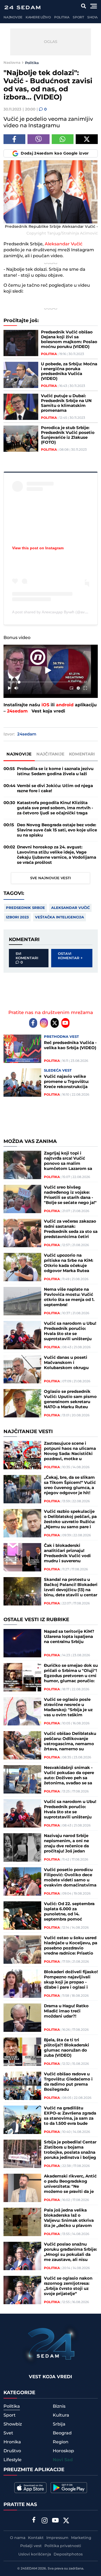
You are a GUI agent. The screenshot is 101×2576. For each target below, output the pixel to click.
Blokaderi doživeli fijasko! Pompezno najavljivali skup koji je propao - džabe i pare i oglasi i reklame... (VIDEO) (71, 1980)
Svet (8, 2433)
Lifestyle (13, 2460)
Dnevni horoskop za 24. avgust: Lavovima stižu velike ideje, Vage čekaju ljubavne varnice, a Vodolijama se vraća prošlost (57, 855)
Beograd (62, 2433)
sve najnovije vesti (50, 878)
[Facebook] (33, 1023)
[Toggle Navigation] (94, 6)
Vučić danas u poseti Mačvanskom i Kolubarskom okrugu (66, 1363)
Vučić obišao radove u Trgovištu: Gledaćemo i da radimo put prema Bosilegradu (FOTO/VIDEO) (68, 2082)
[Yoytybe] (55, 2521)
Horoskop (63, 2451)
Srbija (59, 2424)
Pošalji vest (31, 2546)
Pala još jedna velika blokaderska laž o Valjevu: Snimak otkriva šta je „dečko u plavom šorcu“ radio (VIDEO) (69, 2218)
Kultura (61, 2415)
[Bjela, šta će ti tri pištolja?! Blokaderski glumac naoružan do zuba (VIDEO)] (22, 2052)
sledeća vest (58, 1070)
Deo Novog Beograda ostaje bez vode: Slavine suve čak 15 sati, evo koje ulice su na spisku (57, 830)
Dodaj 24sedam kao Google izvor (55, 153)
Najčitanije (50, 754)
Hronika (12, 2442)
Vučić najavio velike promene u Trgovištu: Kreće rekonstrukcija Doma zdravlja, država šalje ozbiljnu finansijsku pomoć (70, 1082)
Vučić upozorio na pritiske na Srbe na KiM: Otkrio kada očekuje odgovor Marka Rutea (69, 1263)
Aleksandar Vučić (64, 244)
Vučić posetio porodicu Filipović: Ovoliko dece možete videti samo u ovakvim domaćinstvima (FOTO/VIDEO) (70, 1878)
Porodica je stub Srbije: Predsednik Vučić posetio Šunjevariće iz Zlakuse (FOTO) (68, 435)
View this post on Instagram (38, 548)
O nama (18, 2538)
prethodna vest (61, 1037)
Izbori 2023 (17, 917)
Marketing (81, 2538)
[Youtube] (65, 1023)
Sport (78, 17)
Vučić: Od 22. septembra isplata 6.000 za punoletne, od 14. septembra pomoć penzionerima (69, 1912)
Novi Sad (63, 2460)
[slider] (47, 682)
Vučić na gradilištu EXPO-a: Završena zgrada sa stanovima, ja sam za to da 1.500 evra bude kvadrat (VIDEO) (70, 2116)
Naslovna (12, 63)
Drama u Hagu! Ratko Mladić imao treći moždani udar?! (66, 2011)
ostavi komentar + (70, 956)
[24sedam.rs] (22, 7)
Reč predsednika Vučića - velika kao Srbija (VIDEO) (70, 1045)
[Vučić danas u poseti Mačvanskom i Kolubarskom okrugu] (22, 1369)
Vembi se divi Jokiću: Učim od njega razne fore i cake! (55, 788)
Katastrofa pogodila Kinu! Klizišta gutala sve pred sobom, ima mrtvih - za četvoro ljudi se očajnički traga (55, 808)
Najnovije (13, 17)
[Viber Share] (39, 139)
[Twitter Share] (87, 139)
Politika (62, 17)
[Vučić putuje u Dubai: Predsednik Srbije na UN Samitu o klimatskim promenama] (21, 407)
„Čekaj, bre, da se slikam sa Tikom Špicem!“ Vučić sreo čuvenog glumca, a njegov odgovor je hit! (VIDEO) (70, 1485)
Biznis (59, 2406)
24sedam (17, 711)
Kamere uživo (38, 17)
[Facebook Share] (15, 139)
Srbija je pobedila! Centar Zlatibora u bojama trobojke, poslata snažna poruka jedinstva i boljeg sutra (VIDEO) (70, 2150)
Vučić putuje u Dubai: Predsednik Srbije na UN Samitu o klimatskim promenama (66, 403)
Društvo (12, 2451)
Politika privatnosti (63, 2546)
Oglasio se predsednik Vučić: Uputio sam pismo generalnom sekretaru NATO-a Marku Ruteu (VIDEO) (70, 1399)
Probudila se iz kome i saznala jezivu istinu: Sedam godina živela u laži (55, 771)
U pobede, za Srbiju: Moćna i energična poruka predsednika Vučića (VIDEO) (69, 372)
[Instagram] (44, 1023)
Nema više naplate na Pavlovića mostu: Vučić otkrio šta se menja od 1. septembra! (69, 1297)
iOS (45, 705)
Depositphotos (68, 2554)
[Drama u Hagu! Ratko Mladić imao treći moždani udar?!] (22, 2018)
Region (61, 2442)
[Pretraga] (84, 6)
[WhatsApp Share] (63, 139)
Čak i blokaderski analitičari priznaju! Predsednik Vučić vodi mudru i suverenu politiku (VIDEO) (67, 1553)
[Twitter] (55, 1023)
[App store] (30, 2488)
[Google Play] (69, 2488)
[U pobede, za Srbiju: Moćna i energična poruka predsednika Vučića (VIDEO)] (21, 375)
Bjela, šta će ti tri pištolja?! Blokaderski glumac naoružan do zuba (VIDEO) (67, 2048)
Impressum (57, 2538)
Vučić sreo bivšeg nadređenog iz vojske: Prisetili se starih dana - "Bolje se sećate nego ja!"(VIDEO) (70, 1195)
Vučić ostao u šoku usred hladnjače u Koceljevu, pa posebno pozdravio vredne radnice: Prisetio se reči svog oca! (71, 1946)
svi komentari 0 (27, 958)
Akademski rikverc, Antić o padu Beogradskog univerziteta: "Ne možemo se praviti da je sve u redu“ (70, 2184)
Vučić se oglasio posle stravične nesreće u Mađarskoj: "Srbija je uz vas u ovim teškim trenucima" (68, 1707)
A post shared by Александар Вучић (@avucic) (52, 612)
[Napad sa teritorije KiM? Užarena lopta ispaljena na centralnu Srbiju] (22, 1643)
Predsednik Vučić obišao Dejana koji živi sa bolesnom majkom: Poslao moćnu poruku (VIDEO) (69, 340)
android (65, 705)
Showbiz (13, 2424)
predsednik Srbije (25, 908)
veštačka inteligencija (60, 917)
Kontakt (36, 2538)
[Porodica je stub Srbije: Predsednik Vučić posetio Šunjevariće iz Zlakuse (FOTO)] (21, 439)
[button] (48, 670)
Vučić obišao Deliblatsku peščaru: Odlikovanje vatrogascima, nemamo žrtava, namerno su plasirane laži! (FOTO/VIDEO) (70, 1741)
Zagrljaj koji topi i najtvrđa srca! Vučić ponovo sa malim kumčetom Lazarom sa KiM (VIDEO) (68, 1161)
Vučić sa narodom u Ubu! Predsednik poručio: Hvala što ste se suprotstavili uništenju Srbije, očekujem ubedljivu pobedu (70, 1331)
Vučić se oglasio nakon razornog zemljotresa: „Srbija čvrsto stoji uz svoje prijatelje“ (68, 2286)
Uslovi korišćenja (35, 2554)
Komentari (82, 754)
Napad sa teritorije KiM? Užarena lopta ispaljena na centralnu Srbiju (69, 1637)
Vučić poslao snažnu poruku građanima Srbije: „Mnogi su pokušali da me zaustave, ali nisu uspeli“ (70, 2252)
